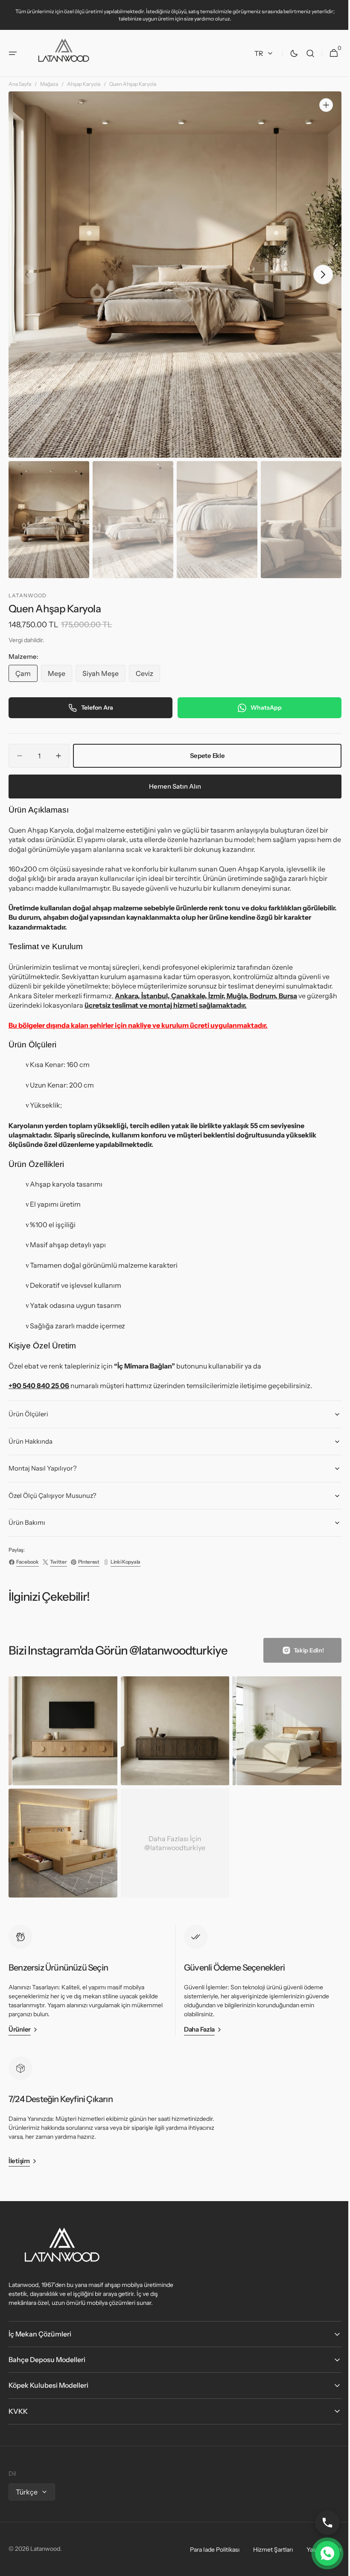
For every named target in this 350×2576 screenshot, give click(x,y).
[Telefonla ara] (321, 2523)
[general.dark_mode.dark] (288, 53)
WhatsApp (261, 712)
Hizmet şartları (267, 2550)
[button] (13, 53)
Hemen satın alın (172, 791)
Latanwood (45, 2549)
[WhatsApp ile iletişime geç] (321, 2553)
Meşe (60, 680)
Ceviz (148, 680)
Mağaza (49, 95)
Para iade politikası (208, 2550)
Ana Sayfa (20, 95)
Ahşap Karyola (84, 95)
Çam (26, 680)
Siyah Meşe (104, 680)
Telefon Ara (95, 712)
